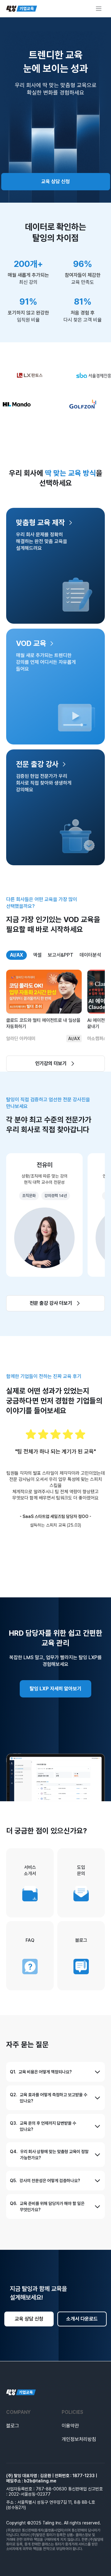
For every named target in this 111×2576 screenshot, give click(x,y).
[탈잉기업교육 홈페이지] (22, 9)
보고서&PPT (61, 955)
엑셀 (37, 955)
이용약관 (70, 2426)
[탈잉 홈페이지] (55, 2393)
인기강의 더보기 (51, 1063)
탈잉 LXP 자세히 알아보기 (55, 1689)
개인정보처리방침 (79, 2439)
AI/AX (16, 955)
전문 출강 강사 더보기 (51, 1303)
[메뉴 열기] (99, 9)
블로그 (13, 2426)
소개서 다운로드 (82, 2319)
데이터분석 (90, 955)
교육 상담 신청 (55, 181)
